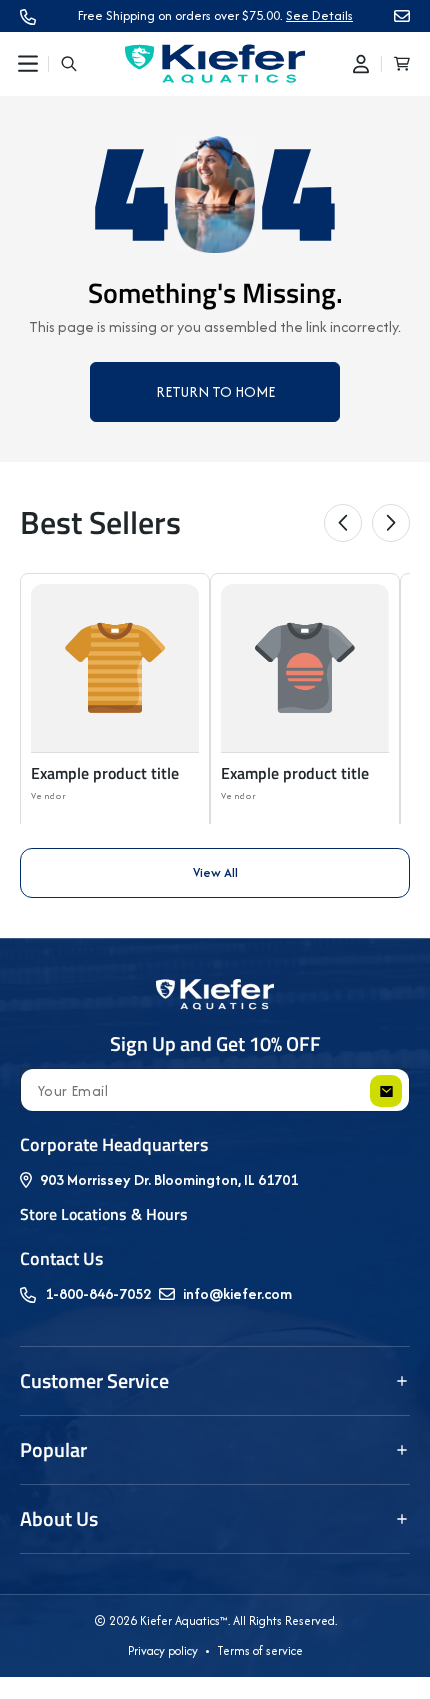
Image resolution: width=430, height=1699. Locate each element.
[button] (28, 64)
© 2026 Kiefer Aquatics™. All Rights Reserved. (215, 1620)
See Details (319, 15)
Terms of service (260, 1650)
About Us (59, 1518)
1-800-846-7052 (98, 1293)
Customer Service (94, 1380)
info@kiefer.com (237, 1293)
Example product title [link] (105, 773)
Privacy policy (163, 1650)
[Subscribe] (386, 1091)
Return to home (215, 391)
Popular (53, 1449)
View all (215, 872)
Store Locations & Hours (104, 1214)
